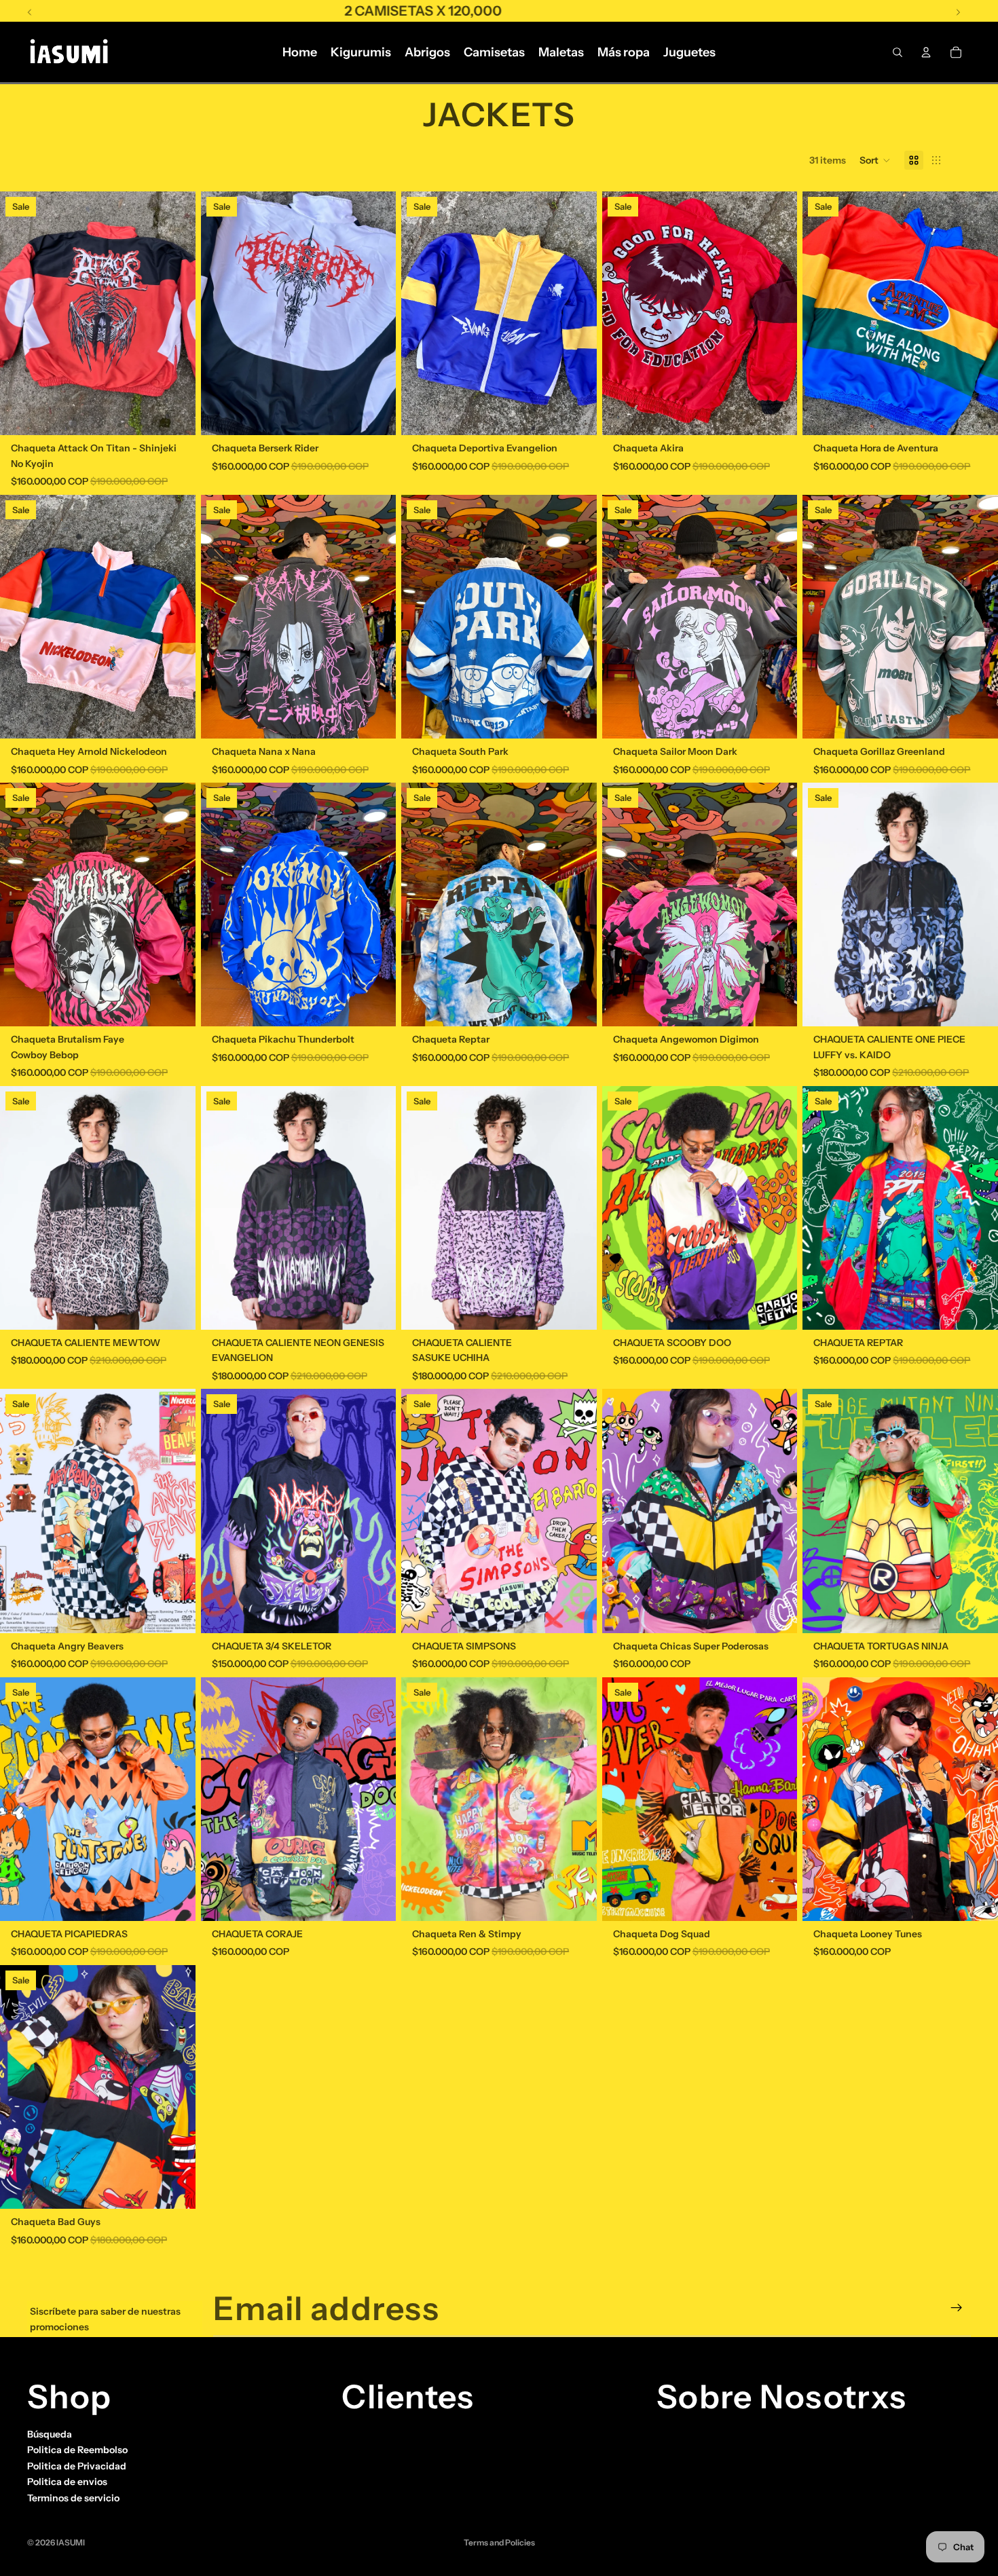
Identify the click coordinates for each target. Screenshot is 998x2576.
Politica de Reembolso (77, 2450)
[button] (875, 160)
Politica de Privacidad (77, 2466)
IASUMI (71, 2542)
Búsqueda (50, 2434)
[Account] (926, 52)
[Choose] (174, 415)
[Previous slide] (20, 314)
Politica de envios (67, 2482)
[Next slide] (175, 314)
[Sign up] (957, 2308)
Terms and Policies (499, 2542)
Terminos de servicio (73, 2497)
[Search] (898, 52)
